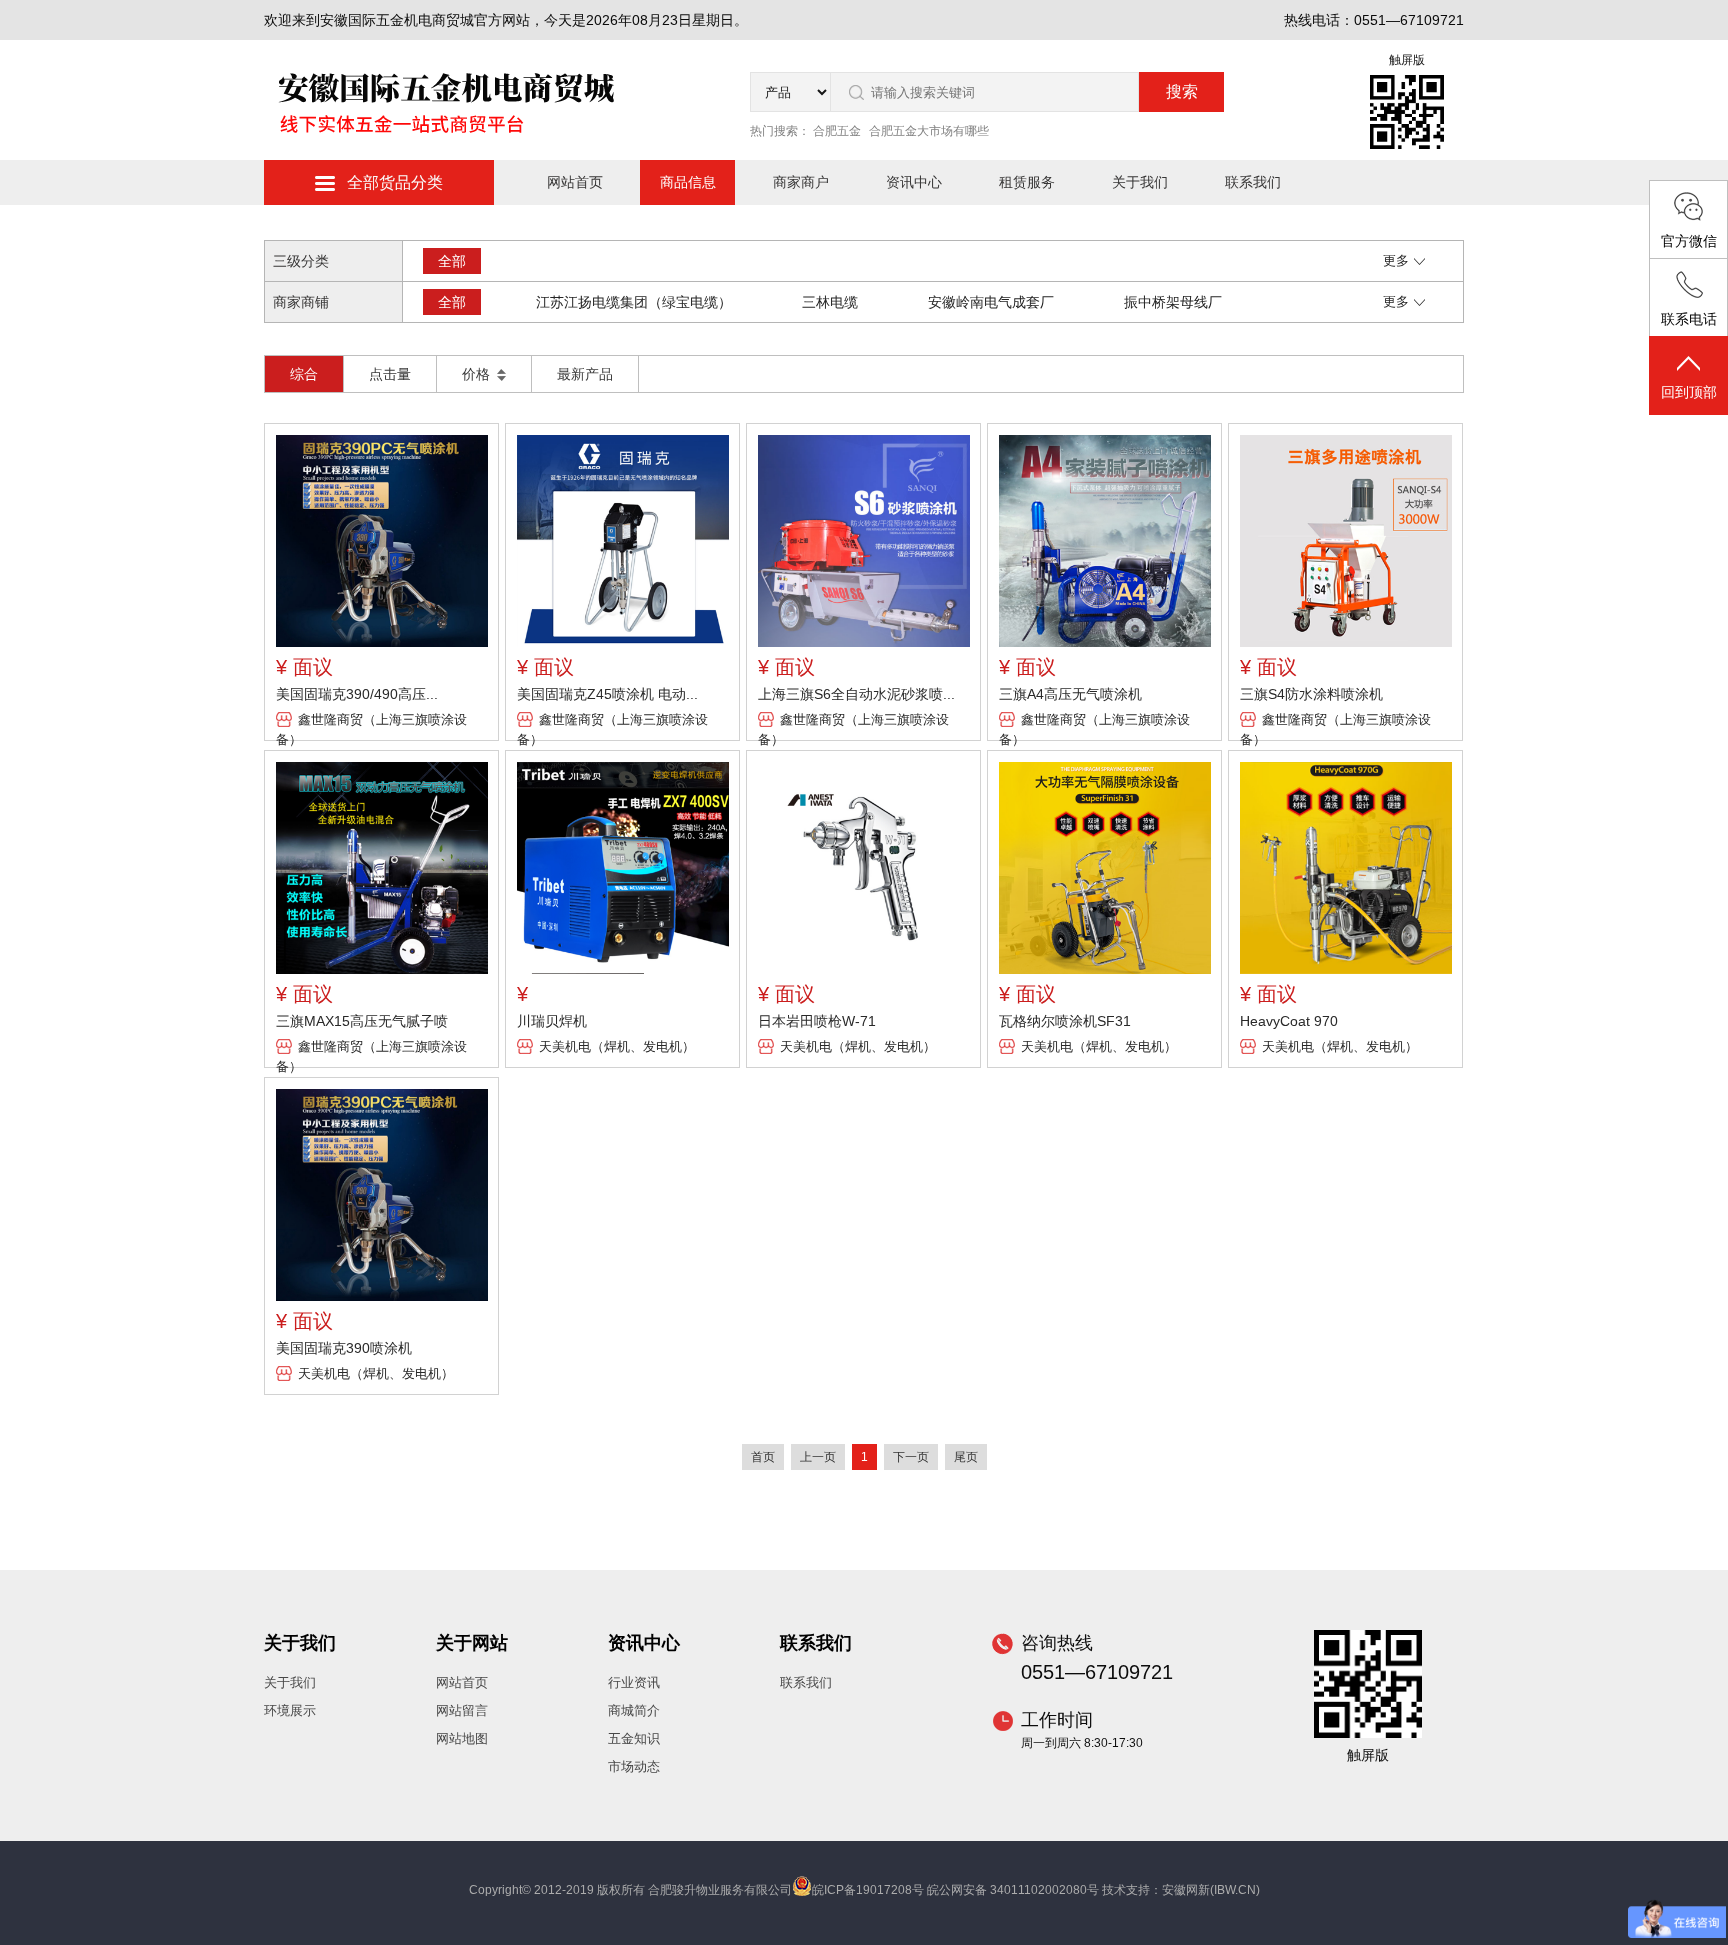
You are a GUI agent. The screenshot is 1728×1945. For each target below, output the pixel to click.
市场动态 (634, 1766)
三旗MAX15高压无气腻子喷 (362, 1021)
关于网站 (472, 1643)
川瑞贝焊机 (552, 1021)
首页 (763, 1457)
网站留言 (462, 1710)
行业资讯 (634, 1682)
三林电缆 (830, 302)
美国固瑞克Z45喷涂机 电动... (607, 694)
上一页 (818, 1457)
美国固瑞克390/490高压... (357, 694)
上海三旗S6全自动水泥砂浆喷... (856, 694)
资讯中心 (914, 182)
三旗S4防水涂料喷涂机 (1311, 694)
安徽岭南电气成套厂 (991, 302)
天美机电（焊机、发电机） (617, 1046)
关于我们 (1140, 182)
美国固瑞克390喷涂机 (344, 1348)
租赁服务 (1027, 182)
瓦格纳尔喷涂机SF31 (1065, 1021)
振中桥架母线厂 (1173, 302)
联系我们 (1253, 182)
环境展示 (290, 1710)
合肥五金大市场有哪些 (929, 131)
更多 (1396, 260)
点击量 (390, 374)
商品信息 (688, 182)
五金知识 (634, 1738)
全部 (452, 261)
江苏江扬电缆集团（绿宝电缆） (634, 302)
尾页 (966, 1457)
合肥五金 (837, 131)
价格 (478, 374)
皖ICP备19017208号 (868, 1890)
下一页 (911, 1457)
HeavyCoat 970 (1289, 1021)
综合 (304, 374)
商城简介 (634, 1710)
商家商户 (801, 182)
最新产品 (585, 374)
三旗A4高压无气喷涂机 (1070, 694)
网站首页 (575, 182)
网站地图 (462, 1738)
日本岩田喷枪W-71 (817, 1021)
